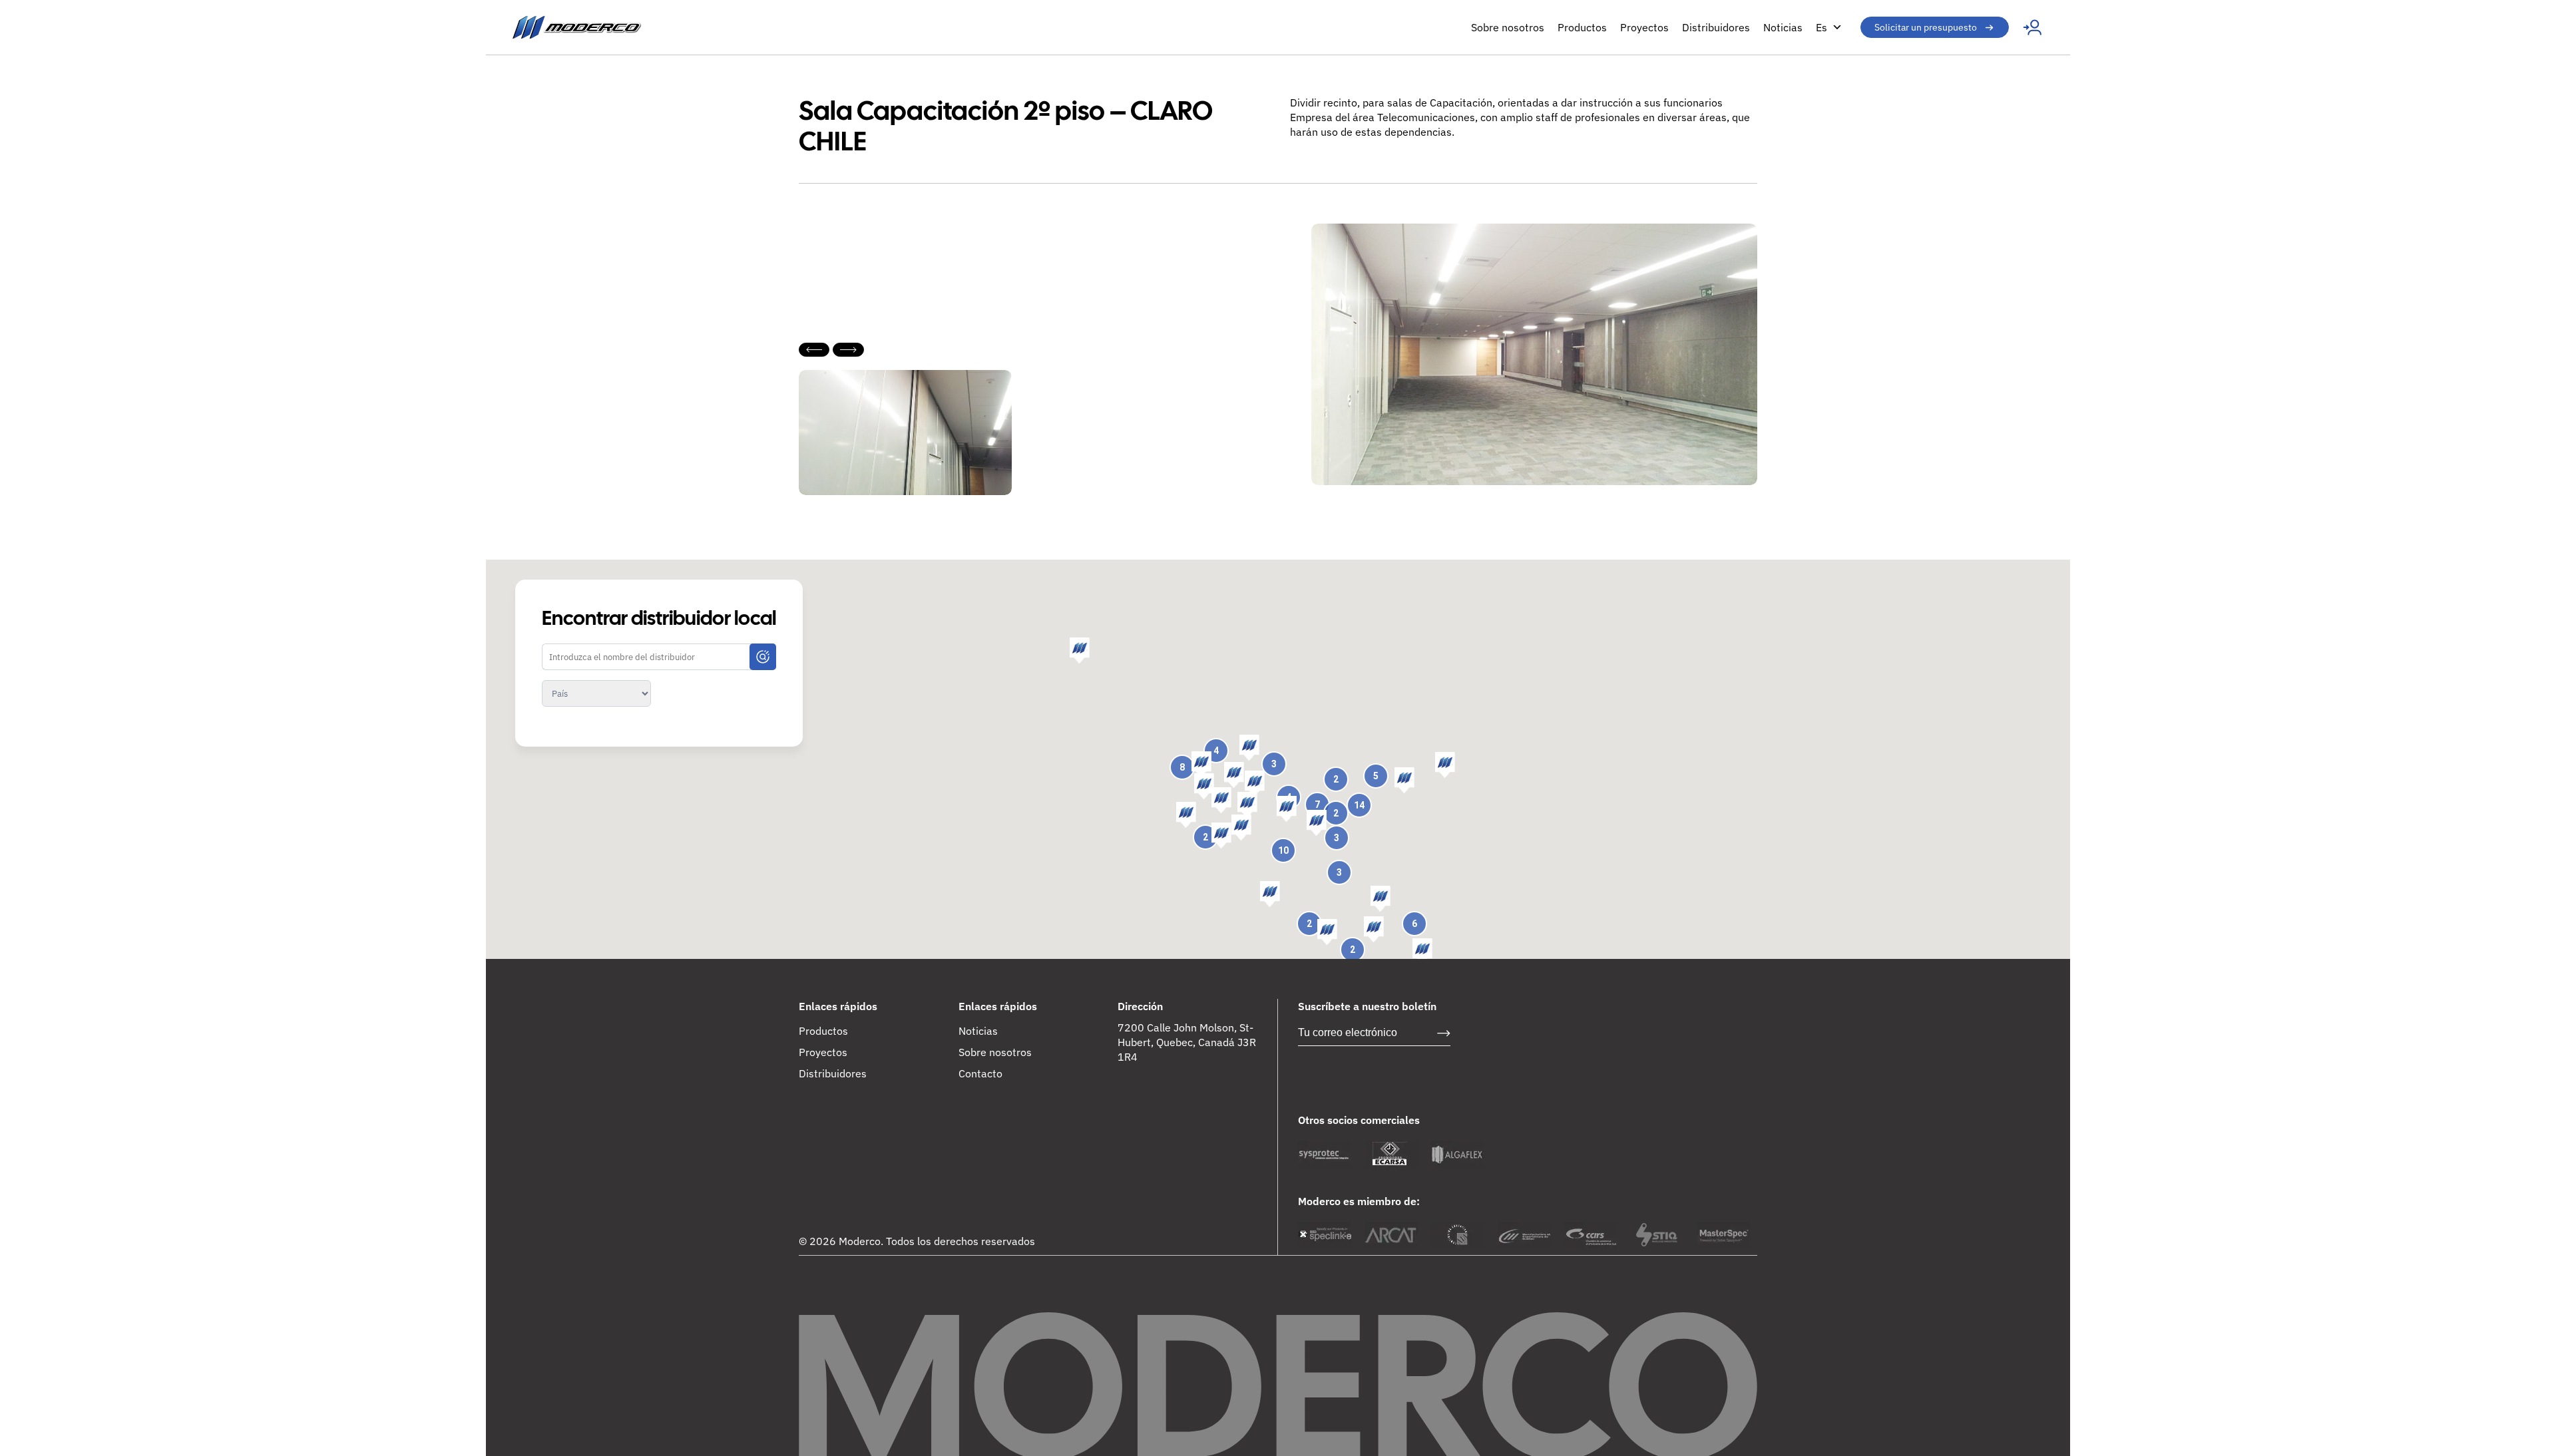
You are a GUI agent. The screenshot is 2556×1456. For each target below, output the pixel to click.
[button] (1404, 781)
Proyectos (1644, 27)
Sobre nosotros (1508, 27)
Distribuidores (1716, 27)
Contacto (980, 1073)
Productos (1582, 27)
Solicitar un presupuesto (1926, 27)
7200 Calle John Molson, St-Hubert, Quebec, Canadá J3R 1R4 (1187, 1042)
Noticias (1783, 27)
